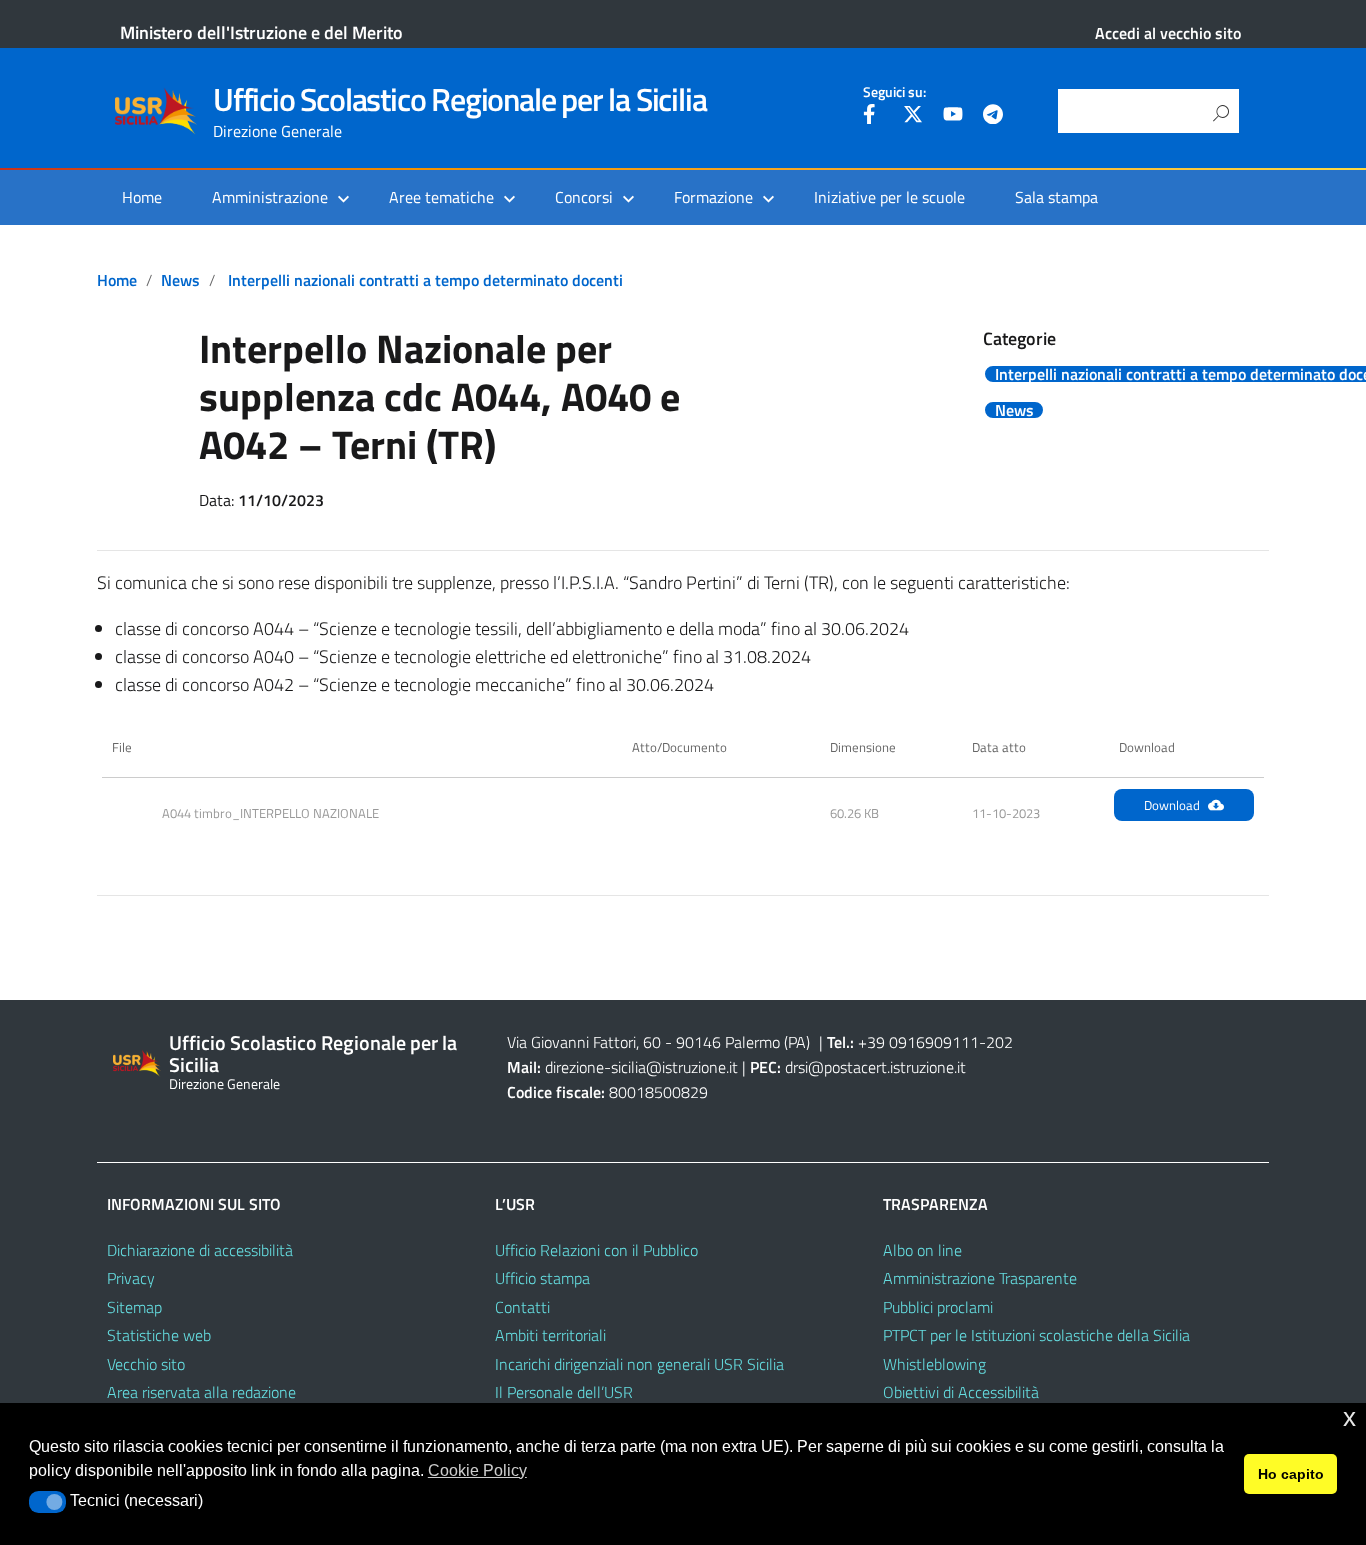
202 (999, 1042)
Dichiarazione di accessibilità (200, 1250)
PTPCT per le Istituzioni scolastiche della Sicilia (1036, 1335)
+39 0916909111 (918, 1042)
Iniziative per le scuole (889, 197)
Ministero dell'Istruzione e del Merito (261, 32)
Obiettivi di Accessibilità (961, 1392)
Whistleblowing (934, 1364)
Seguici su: (894, 92)
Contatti (522, 1307)
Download (1172, 805)
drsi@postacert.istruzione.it (875, 1067)
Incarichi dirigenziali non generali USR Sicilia (639, 1364)
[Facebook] (873, 117)
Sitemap (134, 1307)
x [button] (1349, 1417)
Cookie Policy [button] (477, 1470)
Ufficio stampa (542, 1278)
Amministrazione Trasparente (980, 1278)
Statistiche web (159, 1335)
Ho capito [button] (1291, 1474)
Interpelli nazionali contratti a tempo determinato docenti (425, 280)
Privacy (131, 1278)
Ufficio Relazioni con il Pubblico (596, 1250)
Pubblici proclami (938, 1307)
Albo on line (922, 1250)
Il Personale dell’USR (564, 1392)
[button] (47, 1502)
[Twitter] (913, 117)
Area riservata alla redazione (201, 1392)
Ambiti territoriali (550, 1335)
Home (142, 197)
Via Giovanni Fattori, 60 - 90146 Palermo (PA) (658, 1042)
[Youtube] (953, 117)
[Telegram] (993, 117)
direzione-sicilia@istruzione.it (641, 1067)
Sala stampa (1056, 197)
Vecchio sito (146, 1364)
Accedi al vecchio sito (1168, 33)
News (180, 280)
